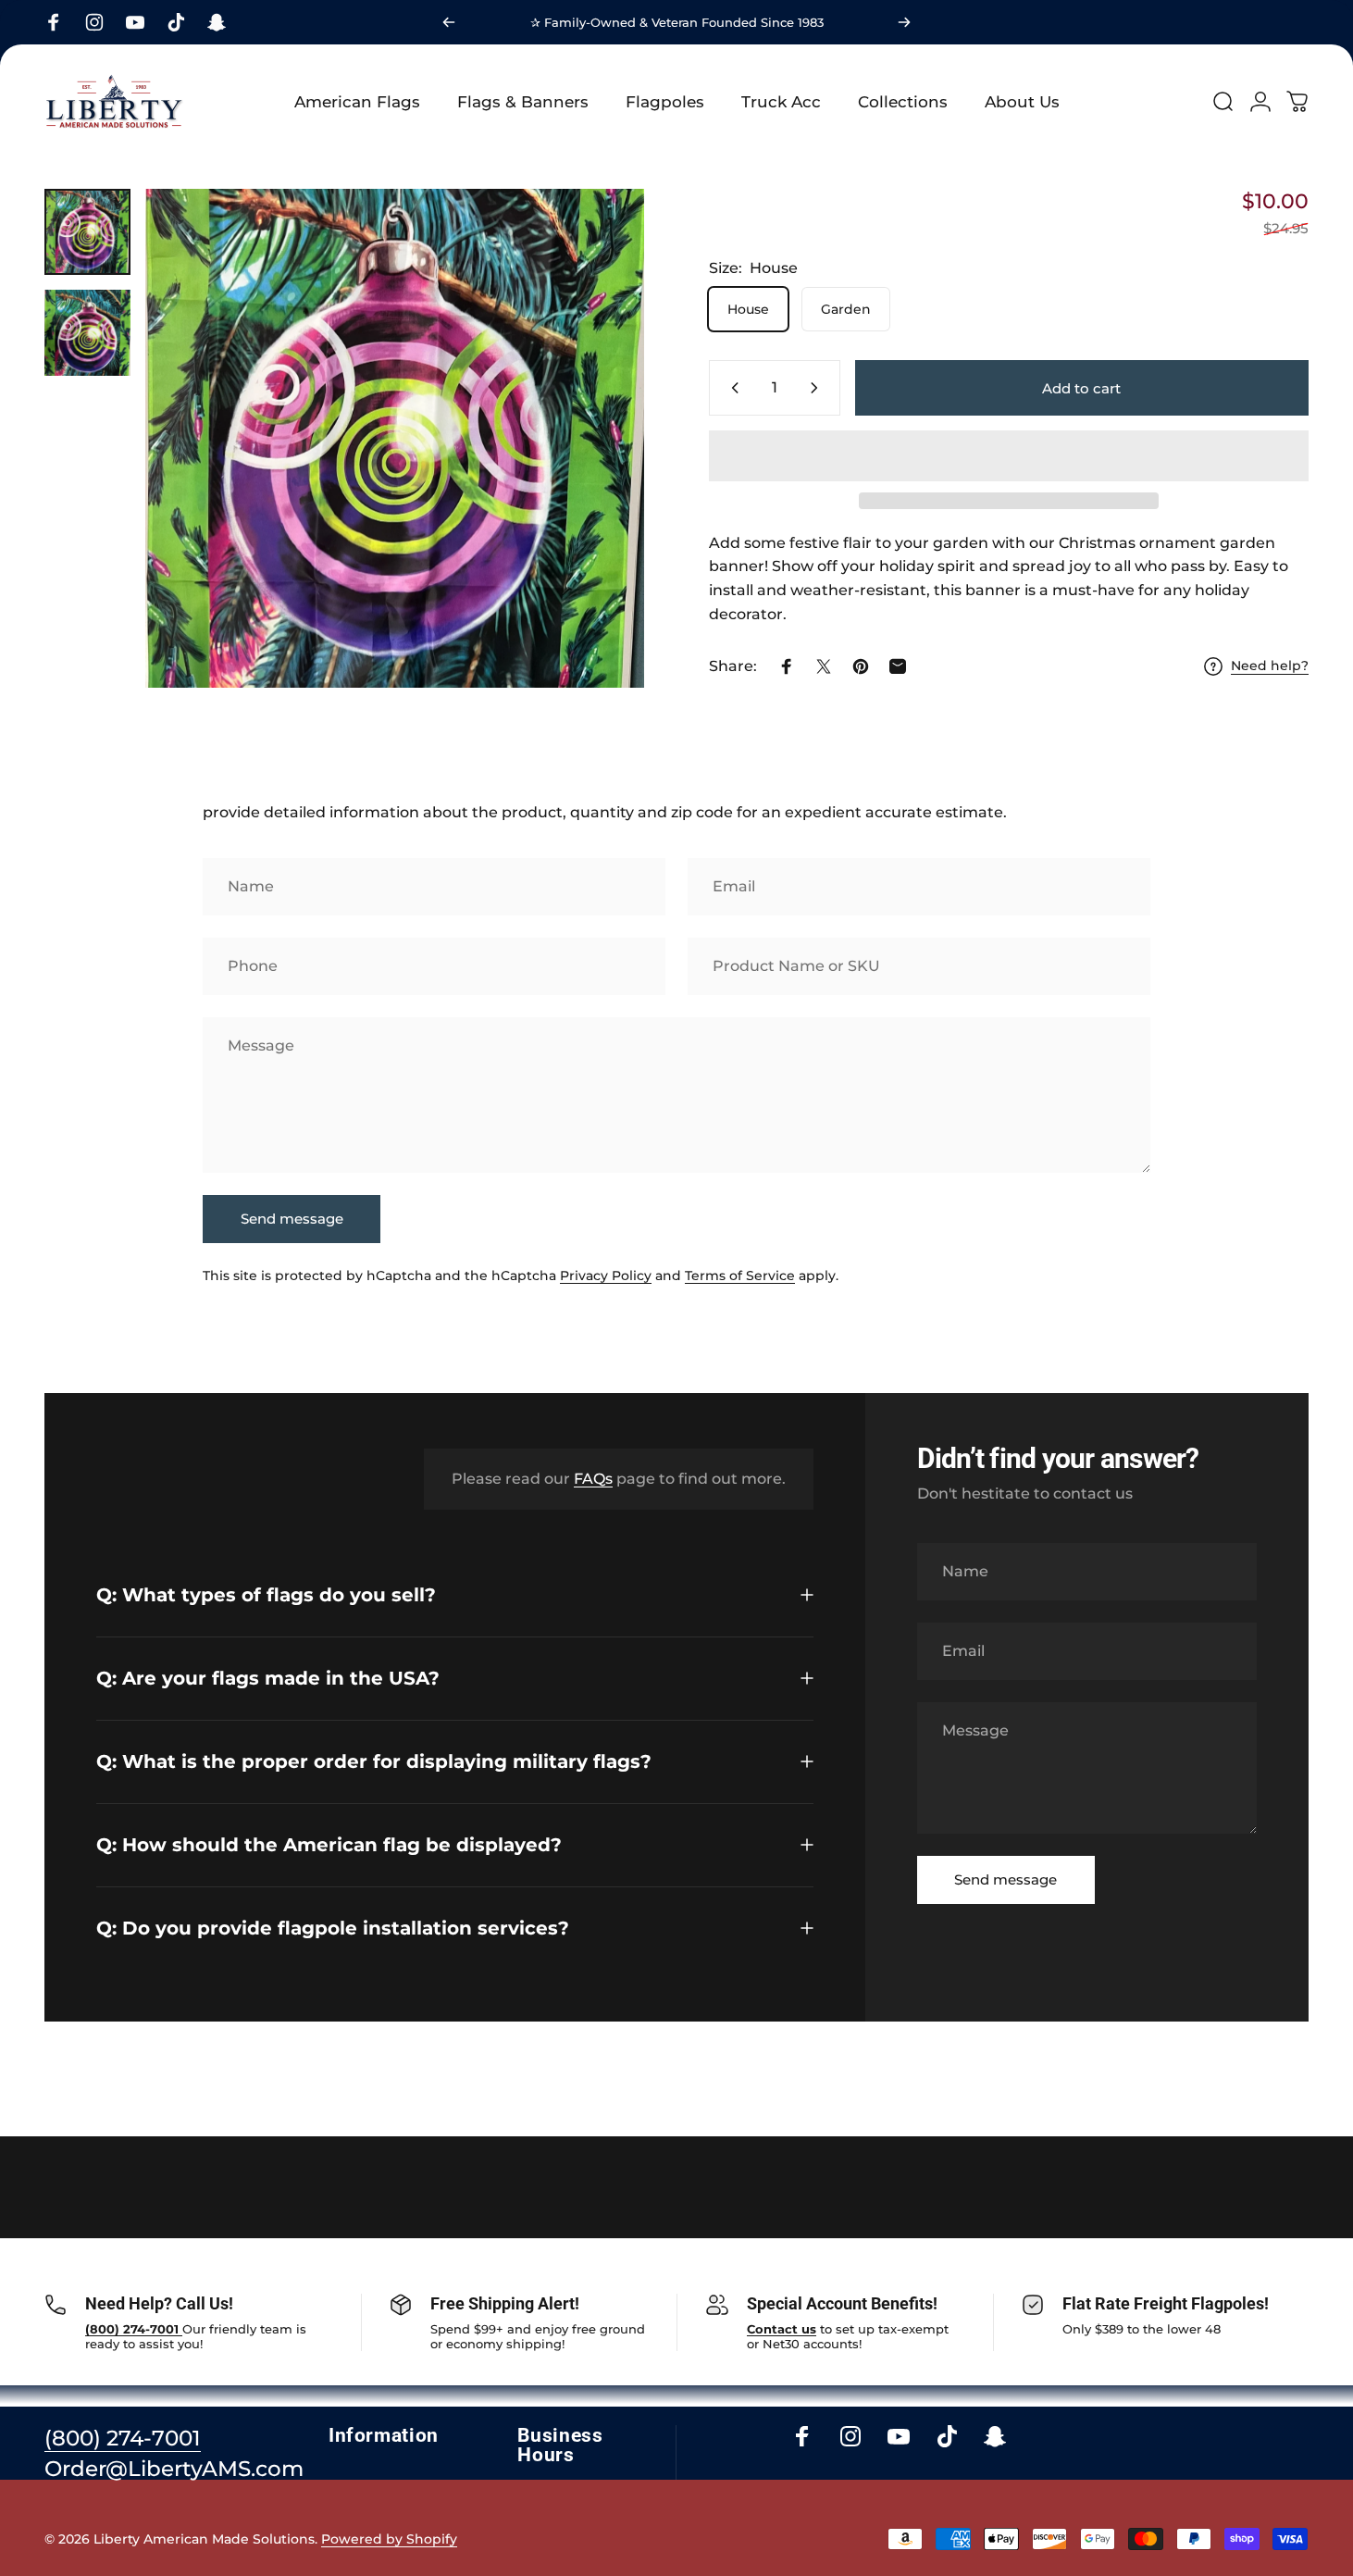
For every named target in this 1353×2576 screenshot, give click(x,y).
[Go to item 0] (87, 232)
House (748, 309)
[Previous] (449, 22)
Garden (846, 309)
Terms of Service (740, 1276)
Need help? (1270, 666)
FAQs (593, 1479)
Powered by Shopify (389, 2539)
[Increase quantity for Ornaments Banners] (818, 388)
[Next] (904, 22)
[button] (1009, 456)
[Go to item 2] (87, 333)
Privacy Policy (606, 1276)
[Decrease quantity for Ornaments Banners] (731, 388)
